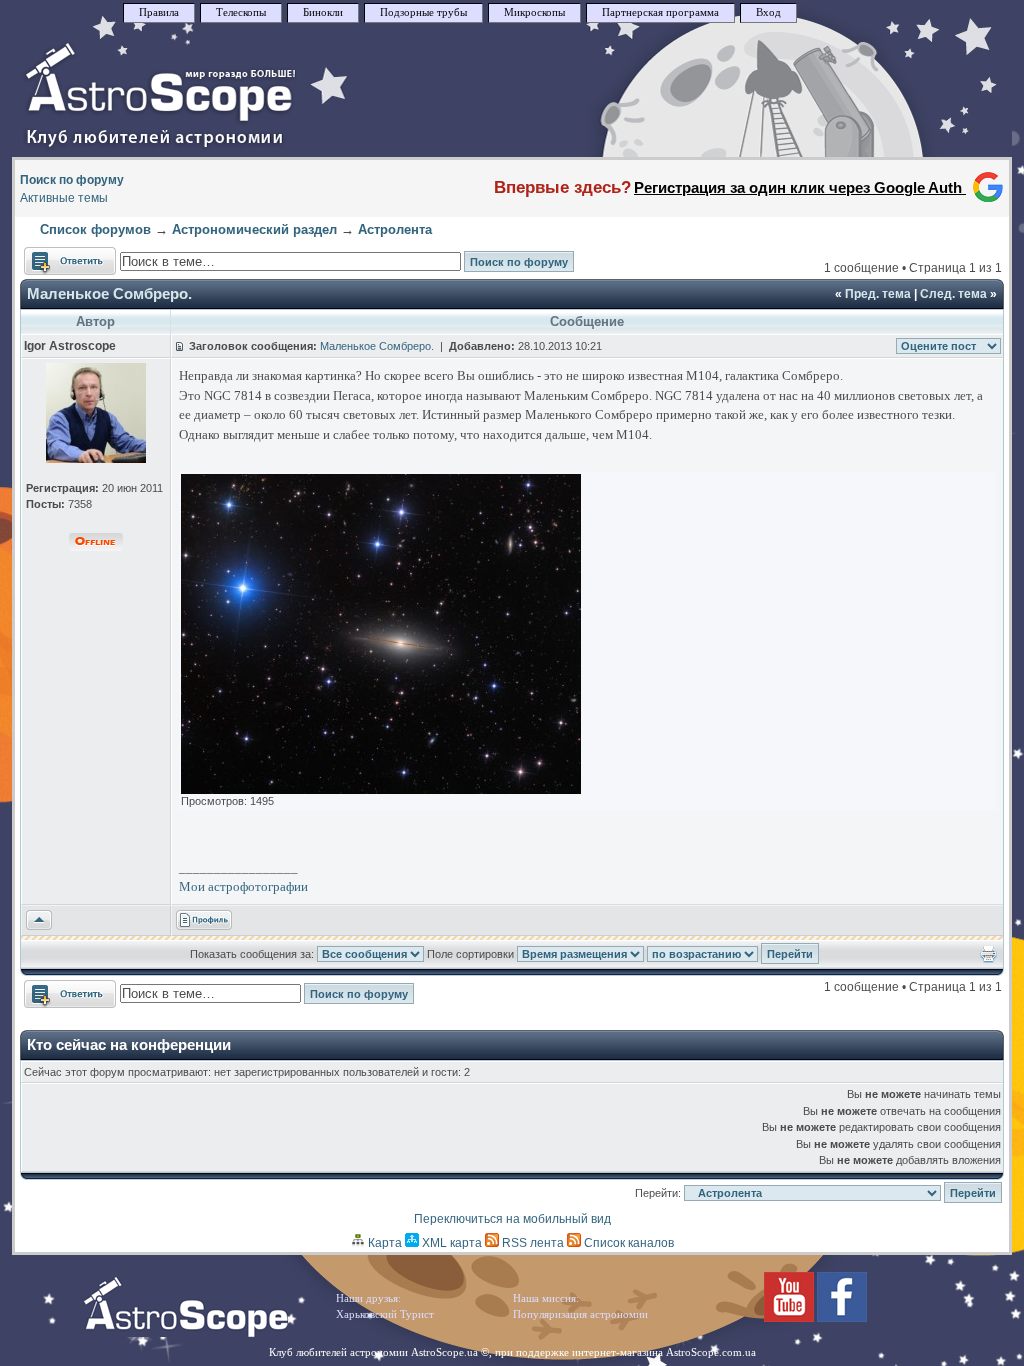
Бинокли (323, 12)
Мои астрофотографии (243, 886)
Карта (383, 1243)
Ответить (50, 256)
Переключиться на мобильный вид (512, 1219)
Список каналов (627, 1243)
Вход (768, 12)
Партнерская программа (660, 12)
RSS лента (531, 1243)
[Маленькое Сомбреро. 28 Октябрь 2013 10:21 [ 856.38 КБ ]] (381, 790)
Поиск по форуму (72, 180)
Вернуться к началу (39, 921)
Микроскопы (534, 12)
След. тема (953, 294)
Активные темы (64, 198)
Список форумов (95, 229)
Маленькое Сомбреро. (109, 293)
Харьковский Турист (385, 1314)
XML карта (450, 1243)
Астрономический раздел (254, 229)
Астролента (395, 229)
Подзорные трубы (423, 12)
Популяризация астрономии (580, 1314)
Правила (159, 12)
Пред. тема (878, 294)
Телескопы (241, 12)
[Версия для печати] (988, 959)
